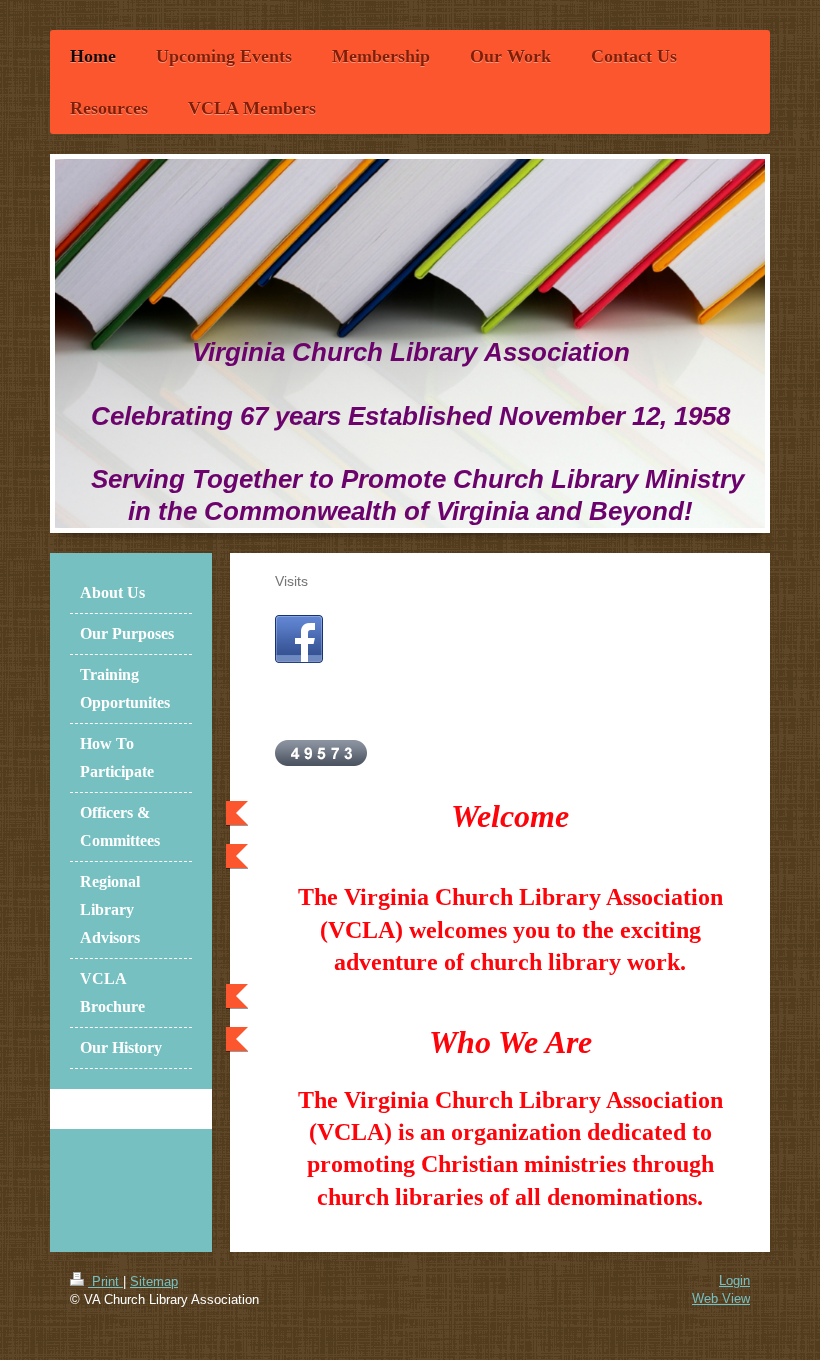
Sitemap (154, 1281)
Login (734, 1280)
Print (105, 1281)
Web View (721, 1298)
